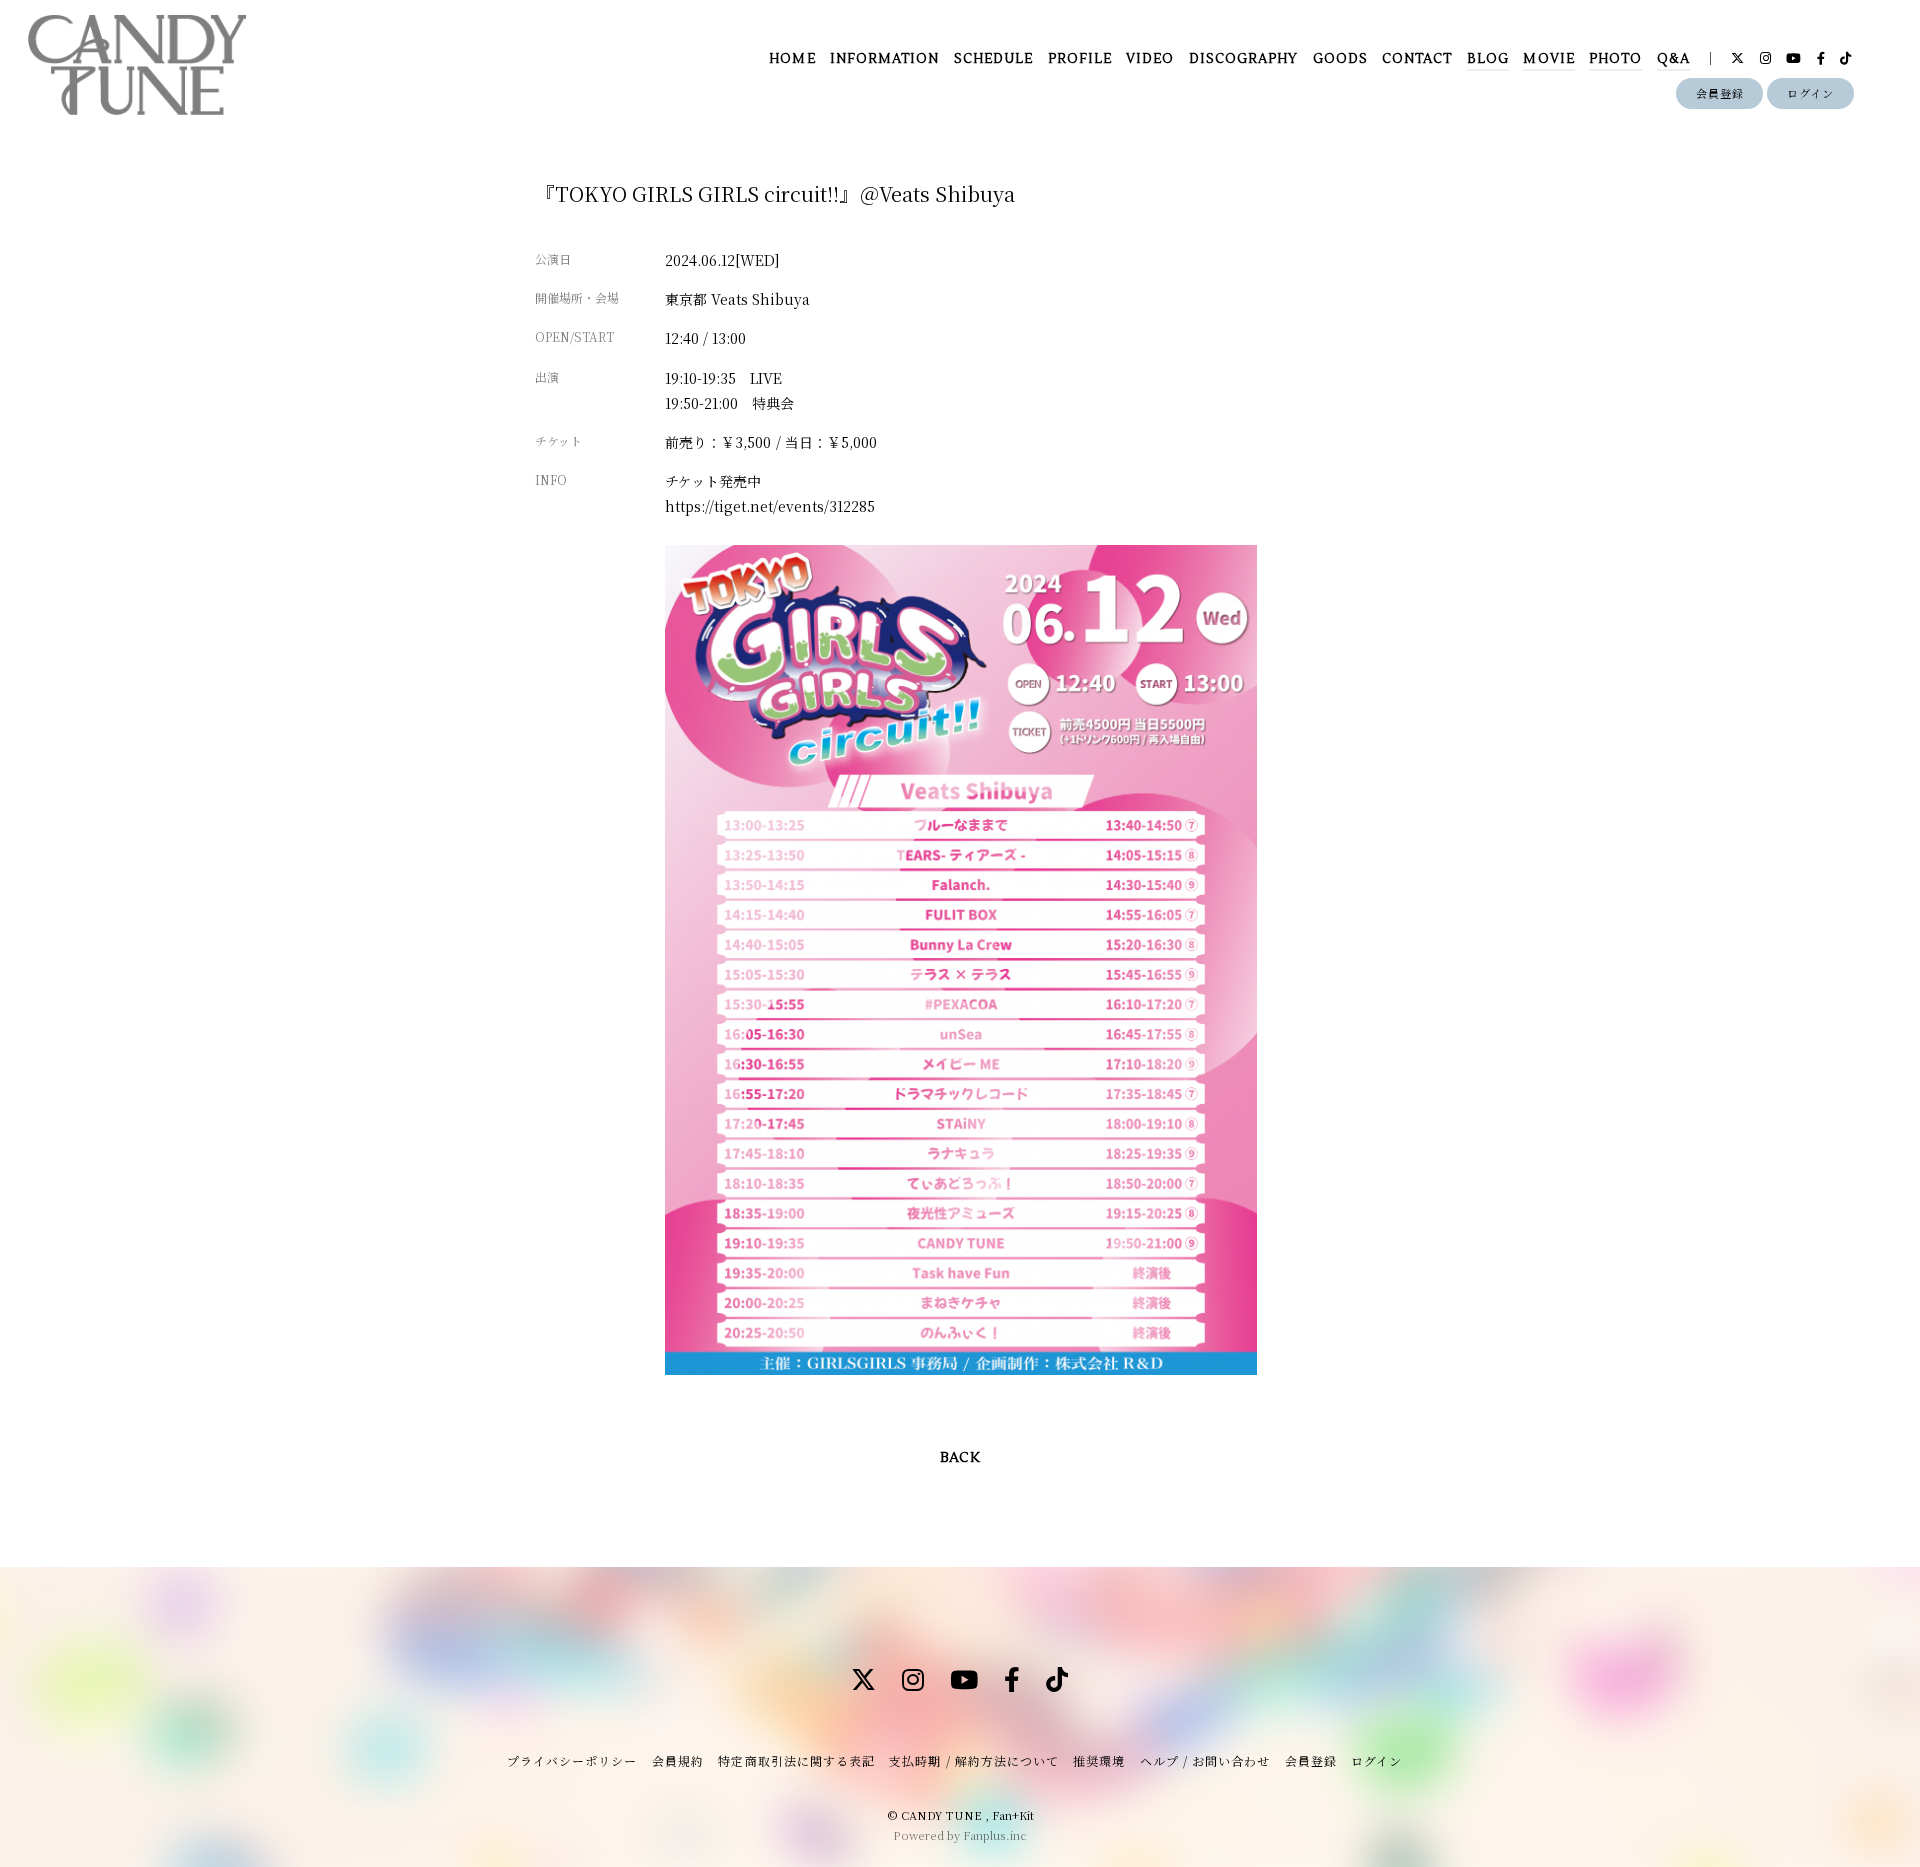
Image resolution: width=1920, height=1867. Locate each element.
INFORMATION (884, 59)
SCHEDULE (993, 59)
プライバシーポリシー (572, 1760)
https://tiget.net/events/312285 (770, 506)
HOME (792, 59)
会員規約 (678, 1760)
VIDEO (1150, 59)
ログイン (1810, 93)
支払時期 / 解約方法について (974, 1760)
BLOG (1488, 59)
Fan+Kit (1013, 1815)
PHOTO (1615, 59)
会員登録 (1720, 93)
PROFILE (1080, 59)
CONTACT (1417, 59)
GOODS (1340, 59)
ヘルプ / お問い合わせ (1205, 1760)
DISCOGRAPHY (1243, 59)
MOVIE (1548, 59)
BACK (960, 1458)
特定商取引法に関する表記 (796, 1760)
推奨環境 (1099, 1760)
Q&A (1673, 59)
